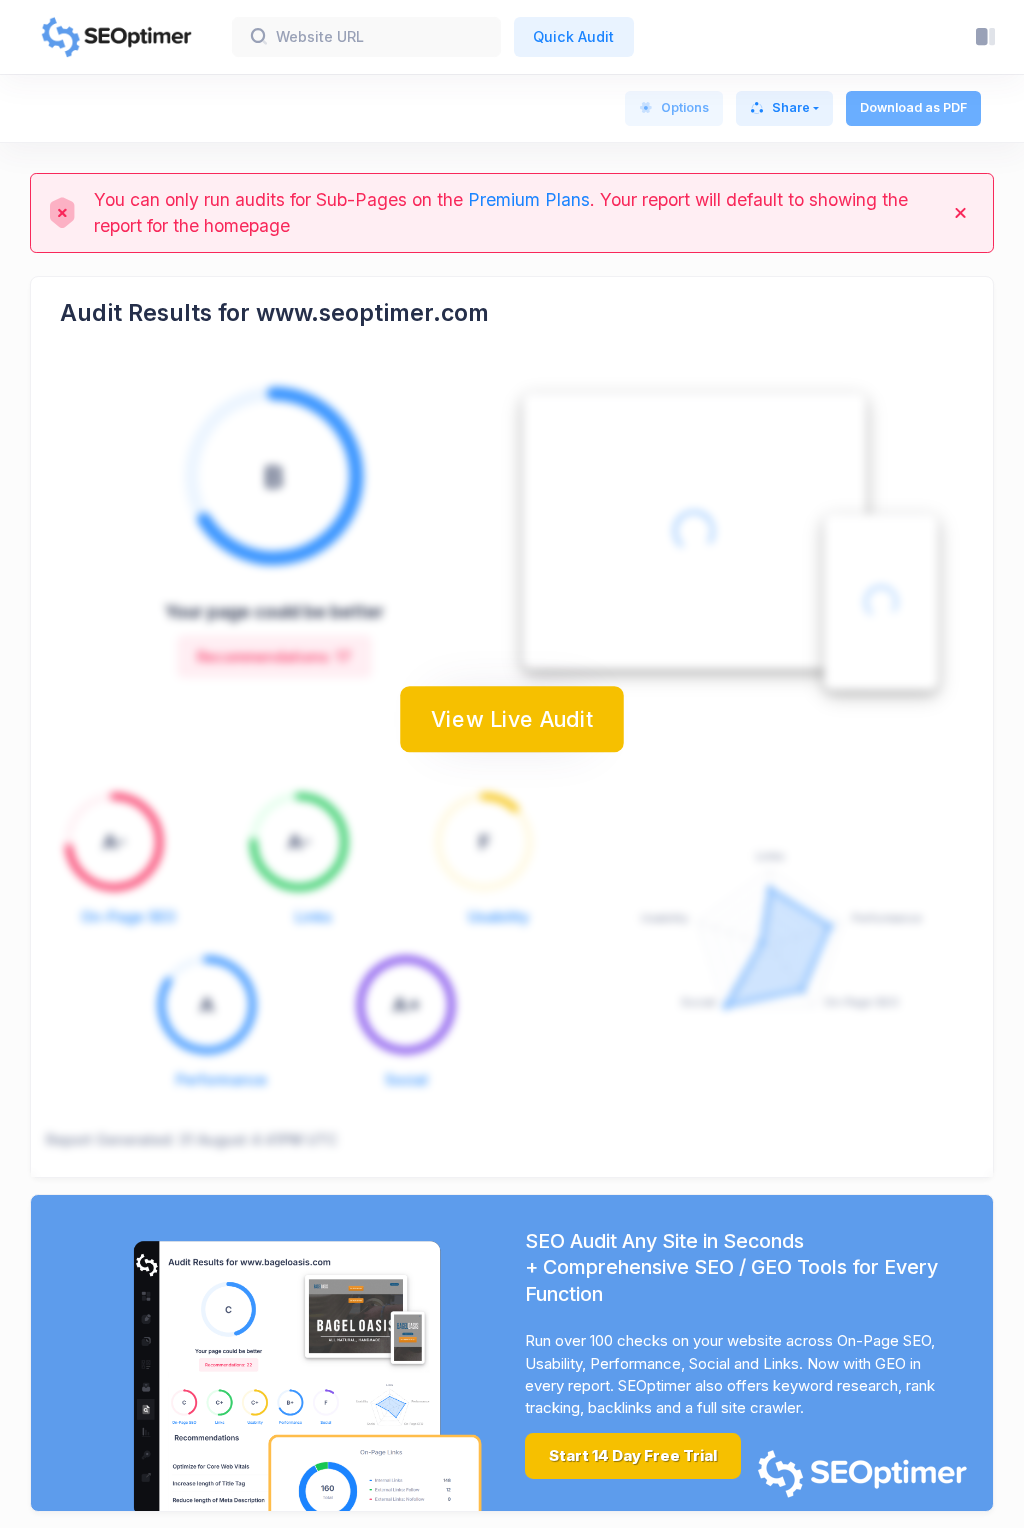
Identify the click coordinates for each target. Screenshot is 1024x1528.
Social (406, 1079)
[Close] (960, 213)
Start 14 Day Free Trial (633, 1456)
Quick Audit (573, 36)
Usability (498, 916)
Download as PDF (913, 107)
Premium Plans (529, 199)
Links (313, 916)
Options (685, 107)
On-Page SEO (128, 916)
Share (791, 107)
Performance (221, 1079)
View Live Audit (512, 719)
